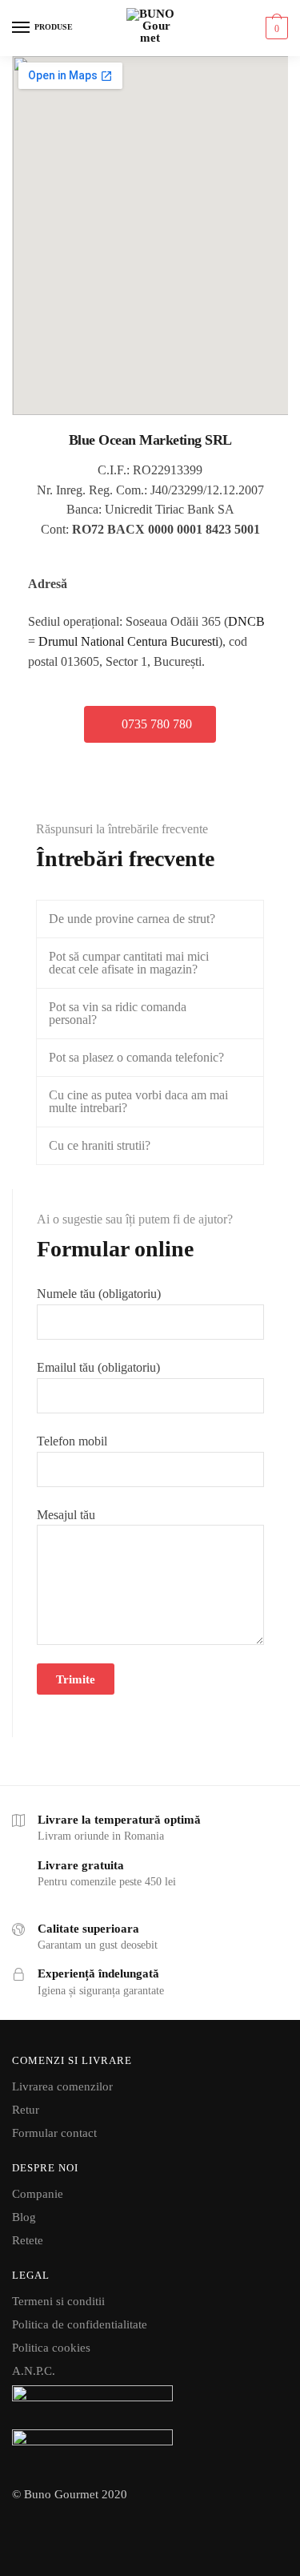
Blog (24, 2217)
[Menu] (22, 28)
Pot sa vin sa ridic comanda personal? (118, 1013)
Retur (26, 2110)
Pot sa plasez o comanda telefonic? (136, 1057)
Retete (28, 2240)
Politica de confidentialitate (80, 2324)
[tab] (150, 919)
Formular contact (54, 2133)
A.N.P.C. (34, 2371)
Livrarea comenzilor (62, 2086)
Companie (38, 2194)
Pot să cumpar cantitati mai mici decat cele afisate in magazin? (129, 963)
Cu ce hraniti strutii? (100, 1145)
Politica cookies (51, 2348)
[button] (150, 724)
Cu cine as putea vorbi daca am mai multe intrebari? (138, 1101)
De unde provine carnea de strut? (132, 919)
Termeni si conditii (58, 2301)
